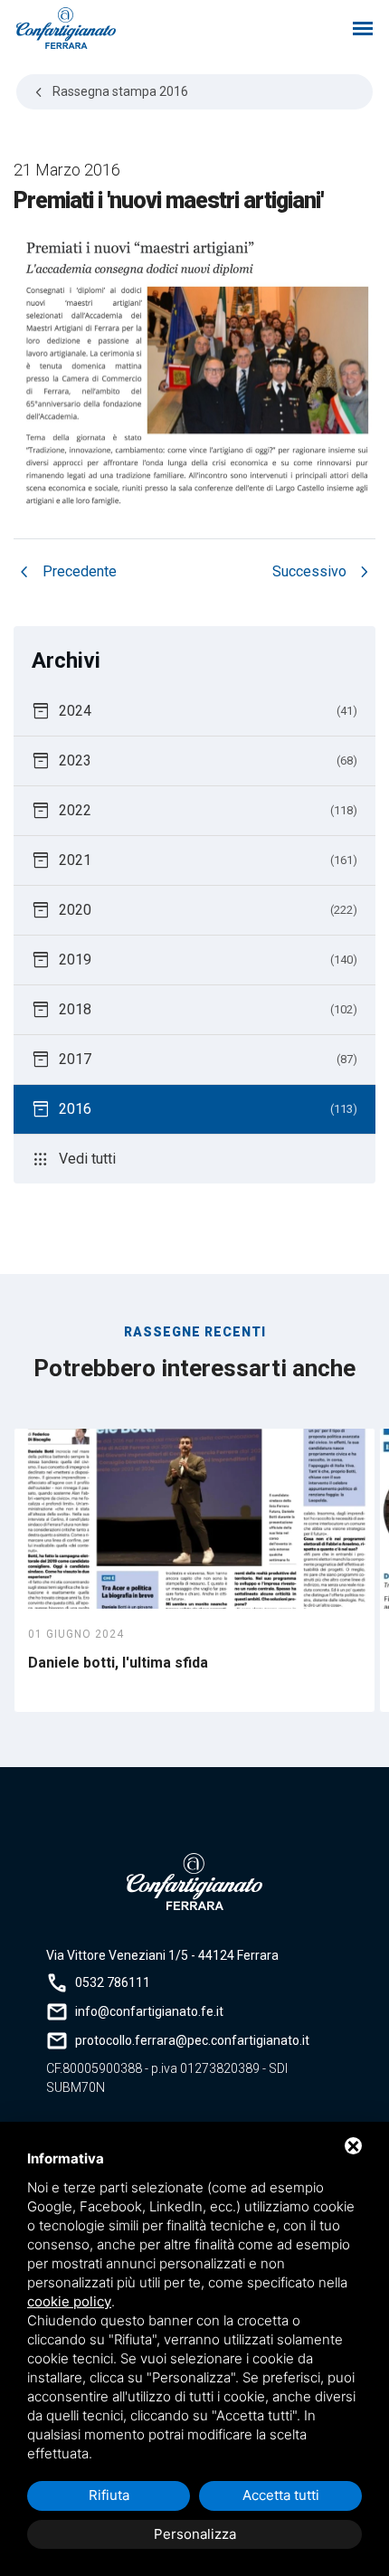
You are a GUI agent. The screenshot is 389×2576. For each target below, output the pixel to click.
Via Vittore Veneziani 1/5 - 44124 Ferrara (162, 1955)
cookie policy (69, 2301)
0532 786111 (113, 1982)
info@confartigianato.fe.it (149, 2011)
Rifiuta (109, 2495)
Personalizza (195, 2534)
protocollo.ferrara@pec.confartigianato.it (192, 2040)
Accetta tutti (281, 2495)
